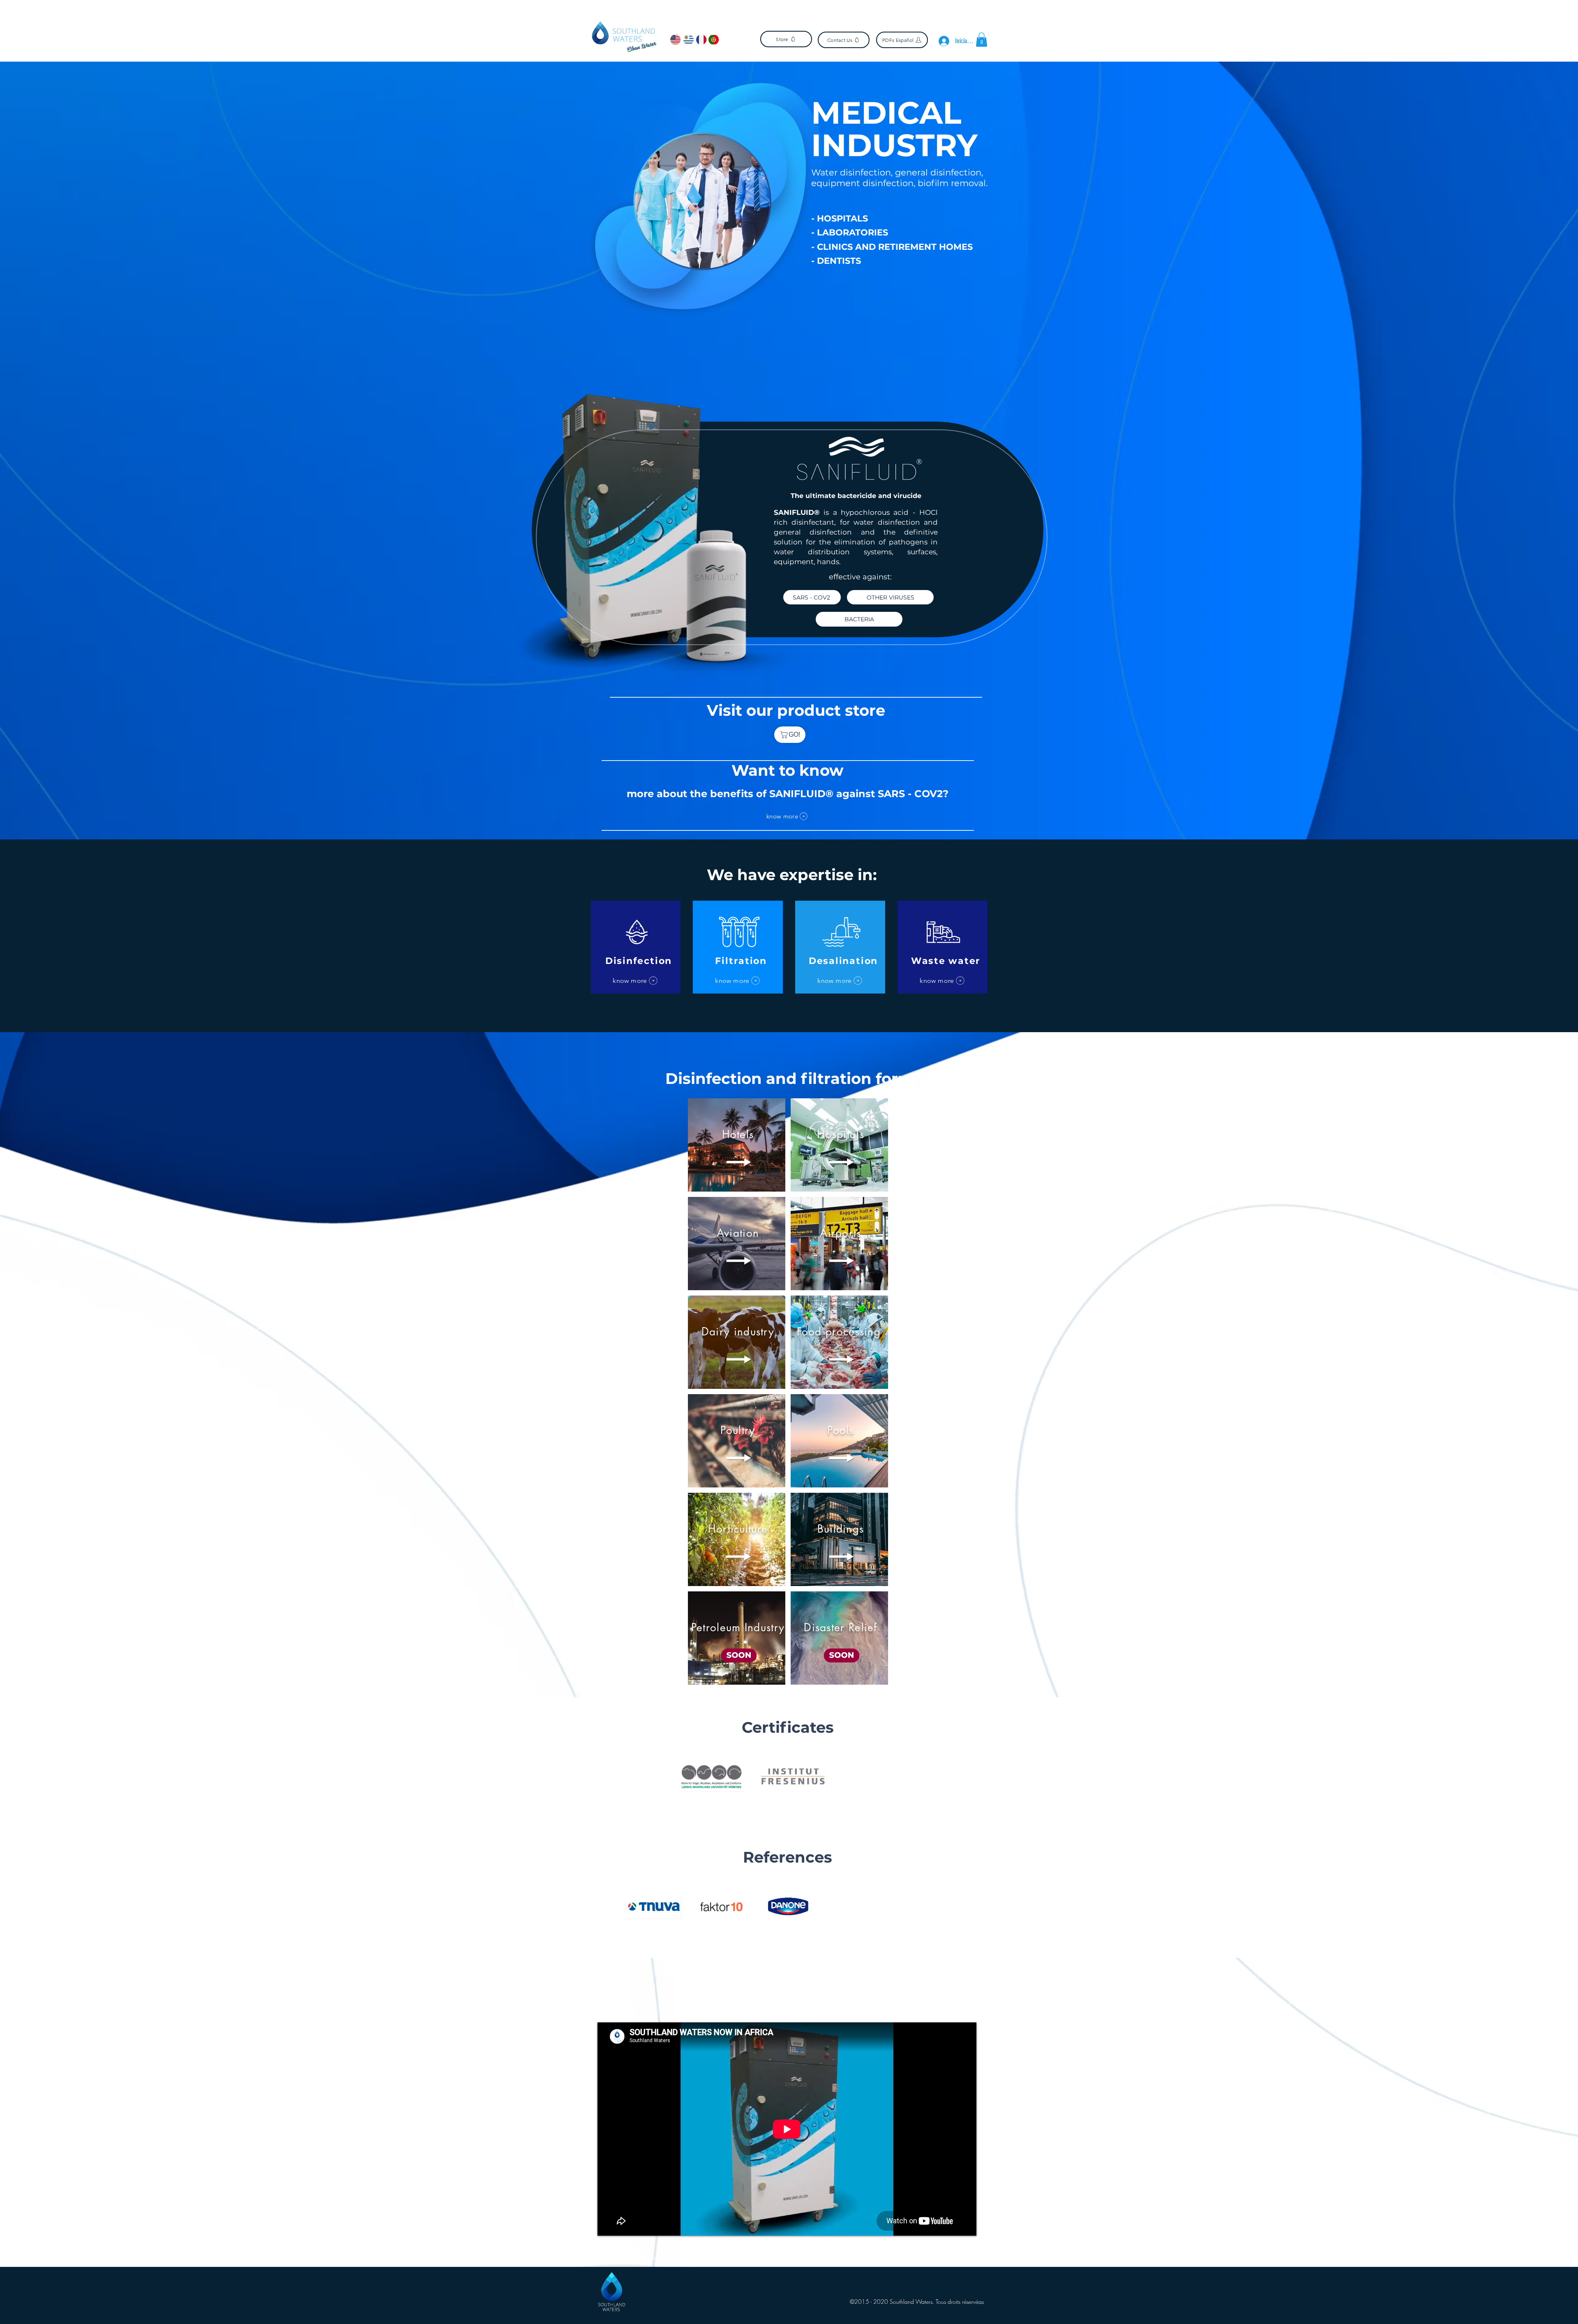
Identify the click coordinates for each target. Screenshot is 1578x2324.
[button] (982, 40)
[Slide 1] (781, 1792)
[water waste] (774, 357)
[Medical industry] (782, 357)
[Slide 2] (791, 1792)
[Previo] (46, 223)
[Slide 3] (801, 1792)
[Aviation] (789, 357)
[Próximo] (1532, 223)
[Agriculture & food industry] (804, 357)
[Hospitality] (796, 357)
